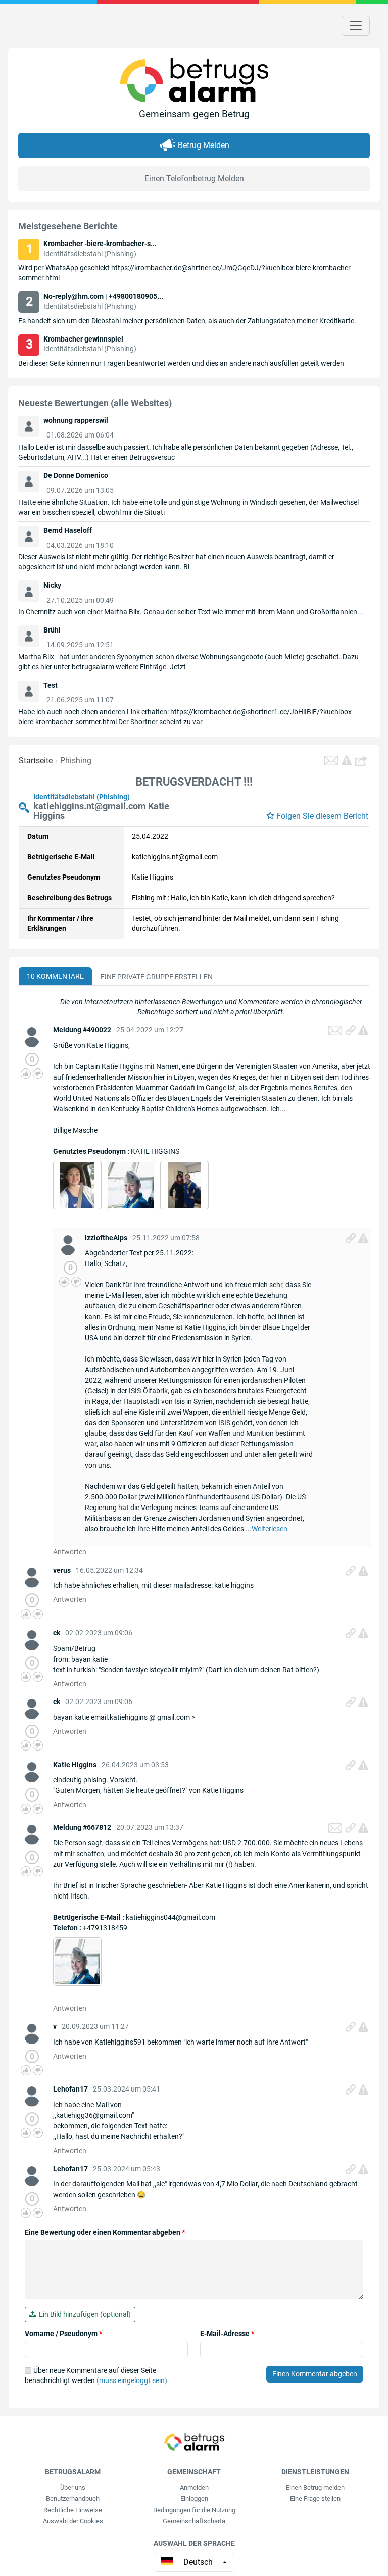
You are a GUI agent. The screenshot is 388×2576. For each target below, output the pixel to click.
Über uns (73, 2487)
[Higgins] (77, 1185)
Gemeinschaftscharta (194, 2521)
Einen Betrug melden (315, 2487)
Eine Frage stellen (315, 2498)
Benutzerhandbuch (73, 2498)
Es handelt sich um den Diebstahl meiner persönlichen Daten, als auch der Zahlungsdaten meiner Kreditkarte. (187, 321)
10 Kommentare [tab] (55, 976)
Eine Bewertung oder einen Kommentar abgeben (105, 2232)
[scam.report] (347, 760)
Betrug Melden (204, 145)
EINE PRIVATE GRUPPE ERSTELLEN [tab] (157, 977)
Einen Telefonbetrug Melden (194, 179)
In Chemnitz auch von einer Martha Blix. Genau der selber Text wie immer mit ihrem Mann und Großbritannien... (191, 612)
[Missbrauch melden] (363, 1030)
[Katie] (185, 1185)
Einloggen (194, 2498)
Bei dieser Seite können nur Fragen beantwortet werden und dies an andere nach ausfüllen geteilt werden (181, 363)
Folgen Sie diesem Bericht (322, 816)
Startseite (36, 761)
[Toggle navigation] (356, 26)
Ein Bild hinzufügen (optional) (83, 2314)
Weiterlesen (270, 1529)
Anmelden (194, 2487)
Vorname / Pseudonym (63, 2334)
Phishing (76, 761)
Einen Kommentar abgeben (315, 2374)
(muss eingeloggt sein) (132, 2380)
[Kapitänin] (131, 1185)
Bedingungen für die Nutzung (194, 2510)
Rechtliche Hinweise (73, 2510)
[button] (362, 761)
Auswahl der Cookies (73, 2521)
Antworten (70, 1552)
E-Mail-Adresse (227, 2334)
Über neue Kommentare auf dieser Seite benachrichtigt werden (96, 2375)
